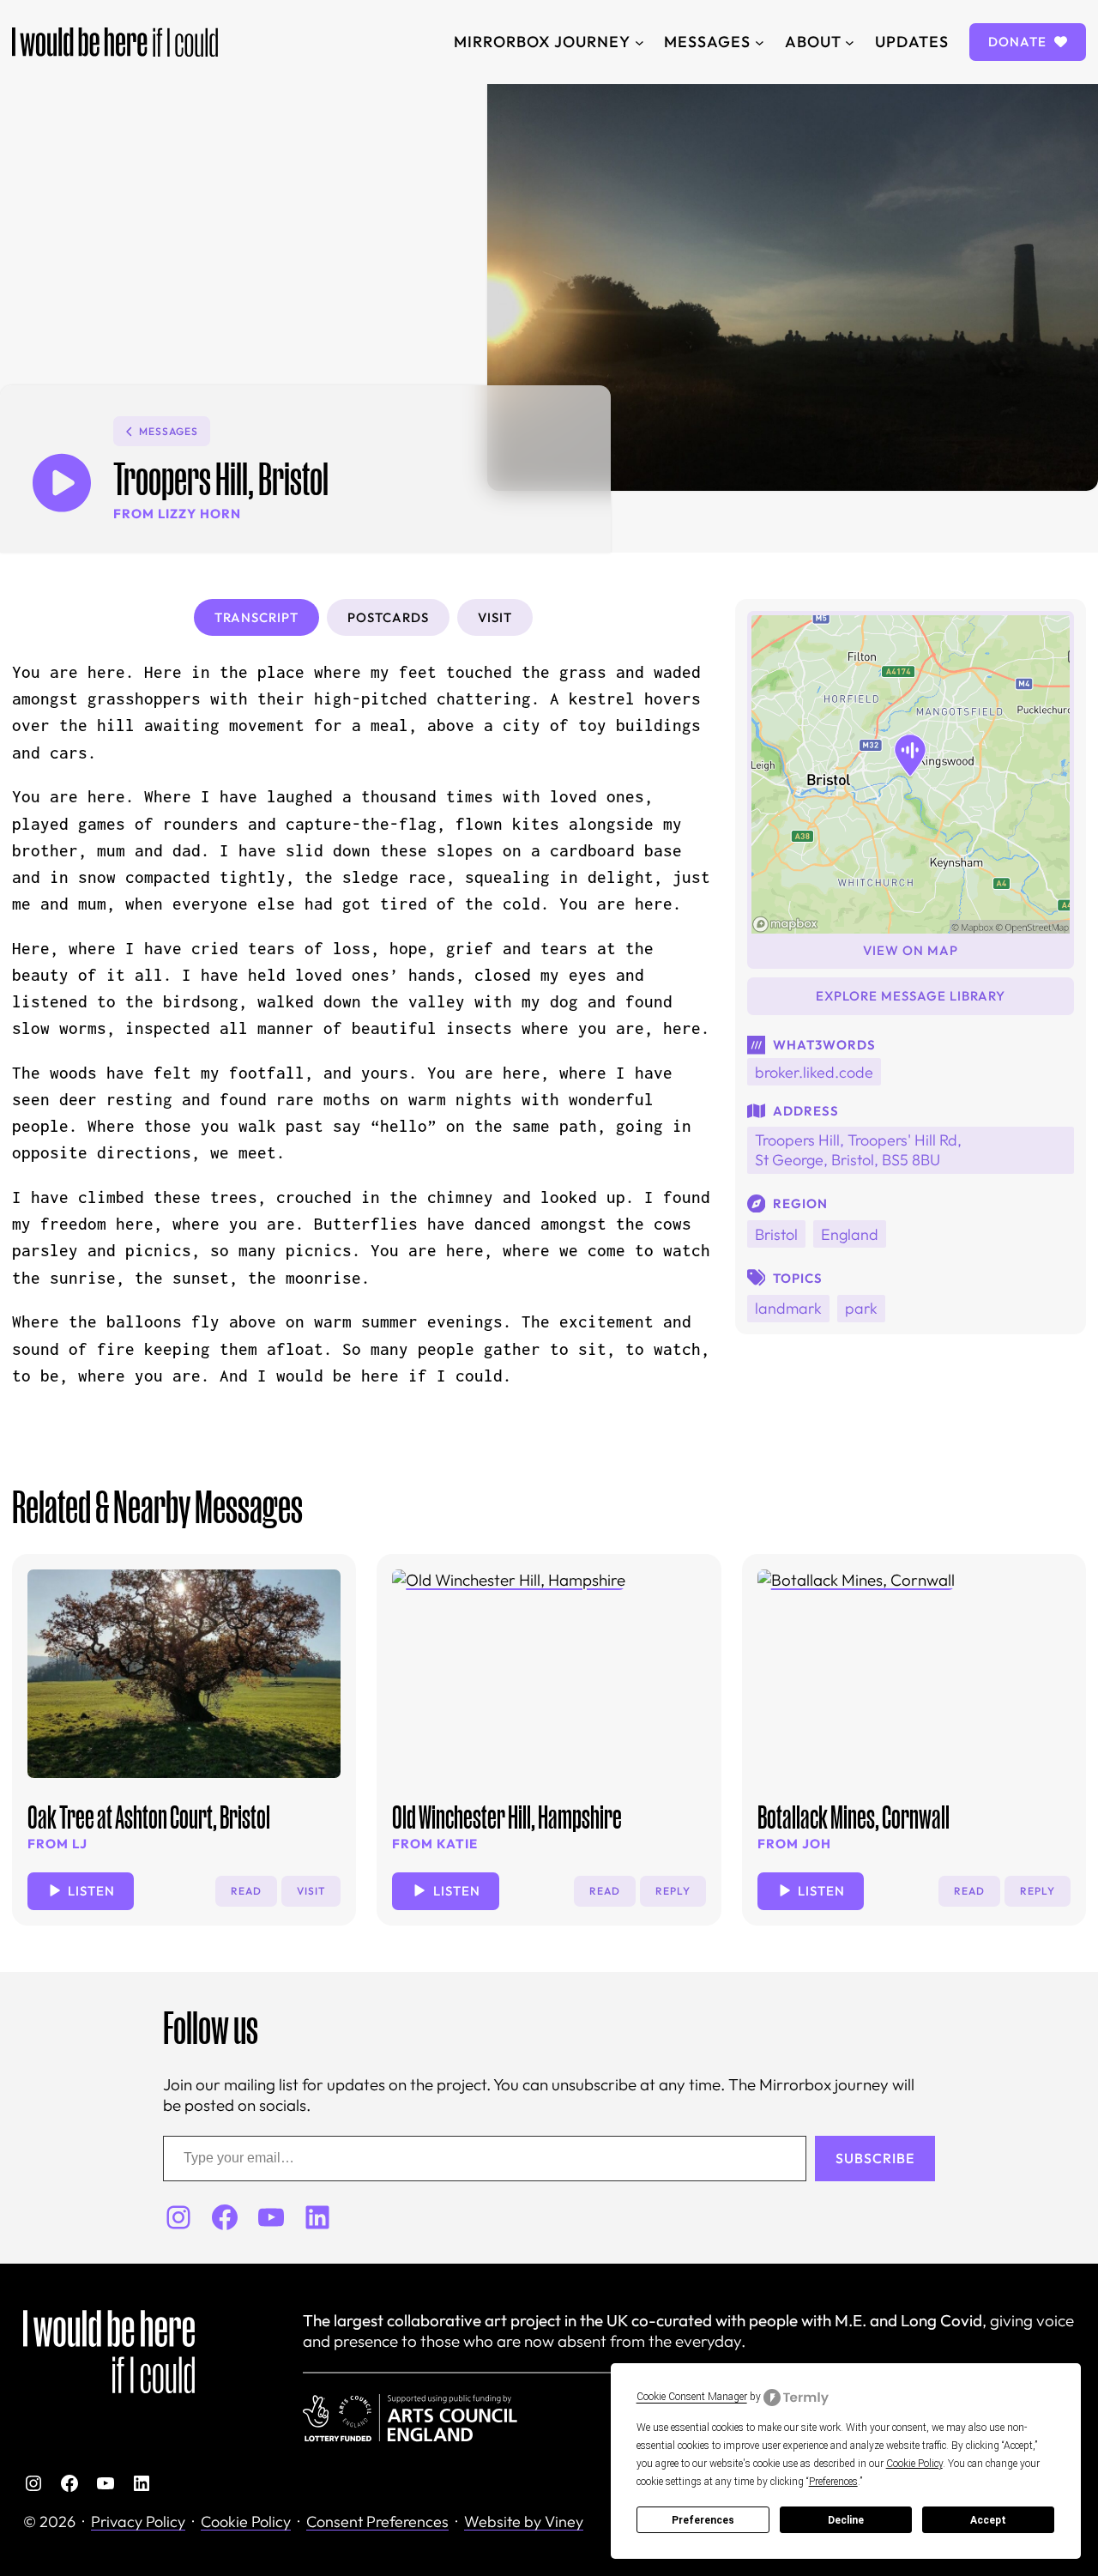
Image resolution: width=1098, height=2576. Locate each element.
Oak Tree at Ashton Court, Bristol (149, 1817)
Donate (1019, 42)
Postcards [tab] (388, 617)
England (850, 1234)
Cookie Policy (246, 2522)
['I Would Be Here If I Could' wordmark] (115, 42)
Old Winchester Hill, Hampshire (507, 1817)
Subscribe (875, 2158)
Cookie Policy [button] (914, 2464)
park (861, 1308)
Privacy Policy (138, 2522)
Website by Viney (524, 2522)
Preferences (703, 2520)
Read (246, 1891)
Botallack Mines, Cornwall (854, 1817)
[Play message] (62, 483)
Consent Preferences (377, 2522)
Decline (846, 2520)
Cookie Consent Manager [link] (692, 2397)
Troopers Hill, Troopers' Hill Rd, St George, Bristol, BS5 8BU (858, 1150)
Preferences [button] (833, 2482)
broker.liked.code (814, 1072)
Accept (988, 2520)
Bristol (776, 1234)
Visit (311, 1891)
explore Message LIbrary (911, 996)
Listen (91, 1891)
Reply (673, 1891)
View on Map (911, 950)
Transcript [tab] (256, 617)
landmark (788, 1308)
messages (169, 431)
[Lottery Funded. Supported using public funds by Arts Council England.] (410, 2418)
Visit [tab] (495, 617)
